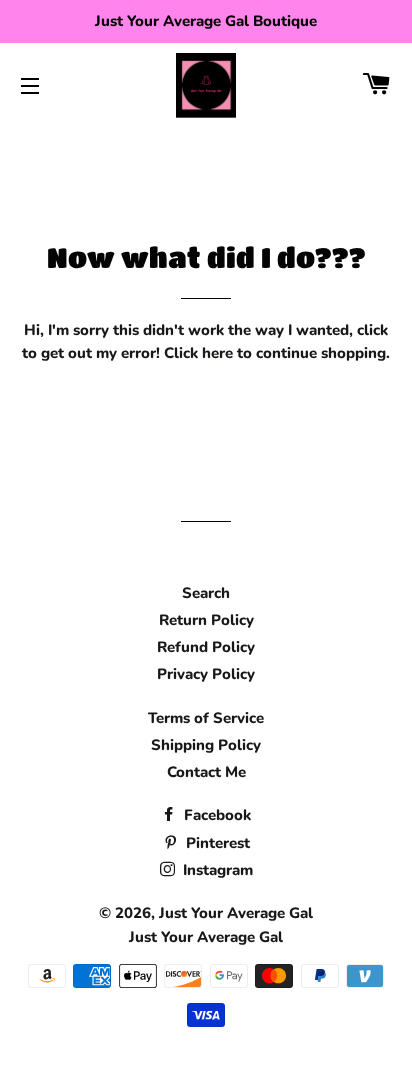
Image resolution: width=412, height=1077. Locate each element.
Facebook (215, 815)
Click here (198, 353)
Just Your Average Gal (236, 913)
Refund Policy (206, 647)
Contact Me (206, 772)
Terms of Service (206, 718)
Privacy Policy (206, 674)
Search (206, 593)
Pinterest (216, 843)
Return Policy (206, 620)
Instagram (216, 870)
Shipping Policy (206, 745)
